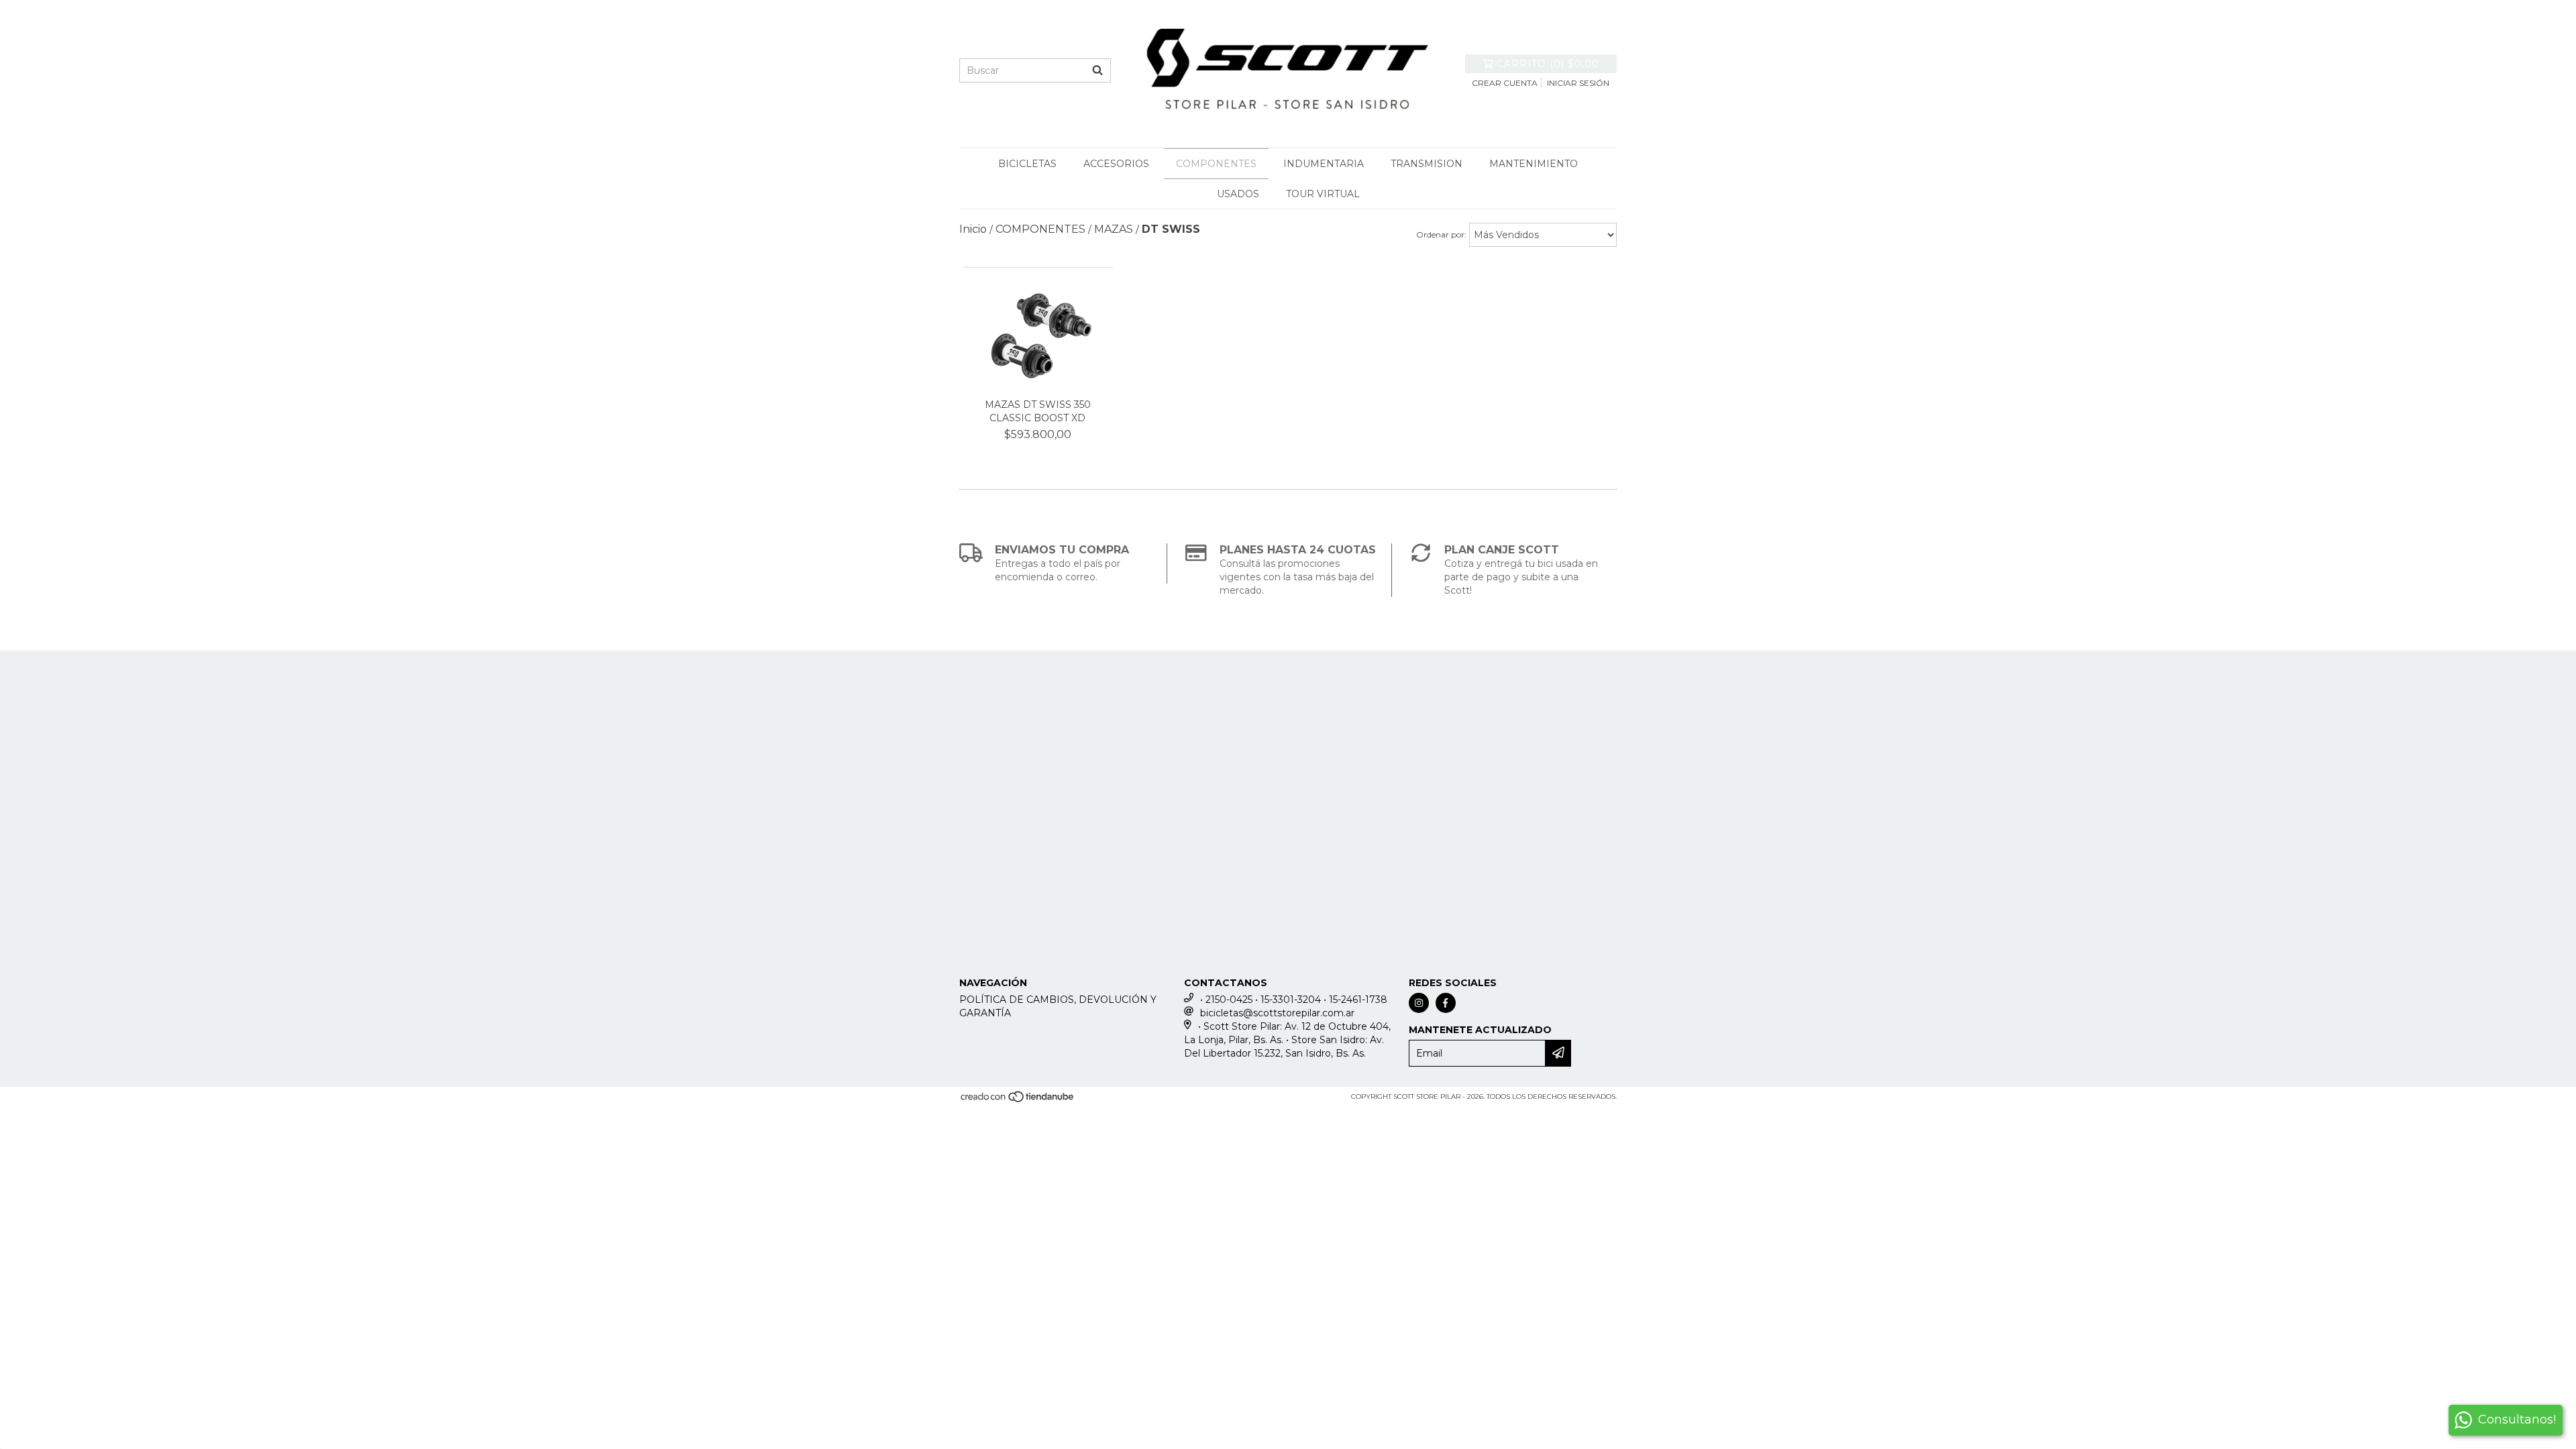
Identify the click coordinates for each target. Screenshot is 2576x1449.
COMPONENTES (1216, 164)
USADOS (1238, 194)
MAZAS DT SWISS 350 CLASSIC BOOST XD (1038, 411)
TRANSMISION (1427, 164)
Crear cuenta (1505, 83)
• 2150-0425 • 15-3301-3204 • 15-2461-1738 (1294, 1000)
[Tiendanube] (1018, 1101)
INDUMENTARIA (1324, 164)
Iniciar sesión (1578, 83)
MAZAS (1114, 229)
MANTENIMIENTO (1534, 164)
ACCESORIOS (1116, 164)
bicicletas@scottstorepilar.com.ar (1277, 1013)
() (1548, 64)
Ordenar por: (1441, 234)
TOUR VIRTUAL (1323, 194)
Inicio (973, 229)
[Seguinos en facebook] (1446, 1003)
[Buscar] (1097, 70)
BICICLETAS (1027, 164)
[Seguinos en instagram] (1419, 1003)
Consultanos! (2517, 1419)
